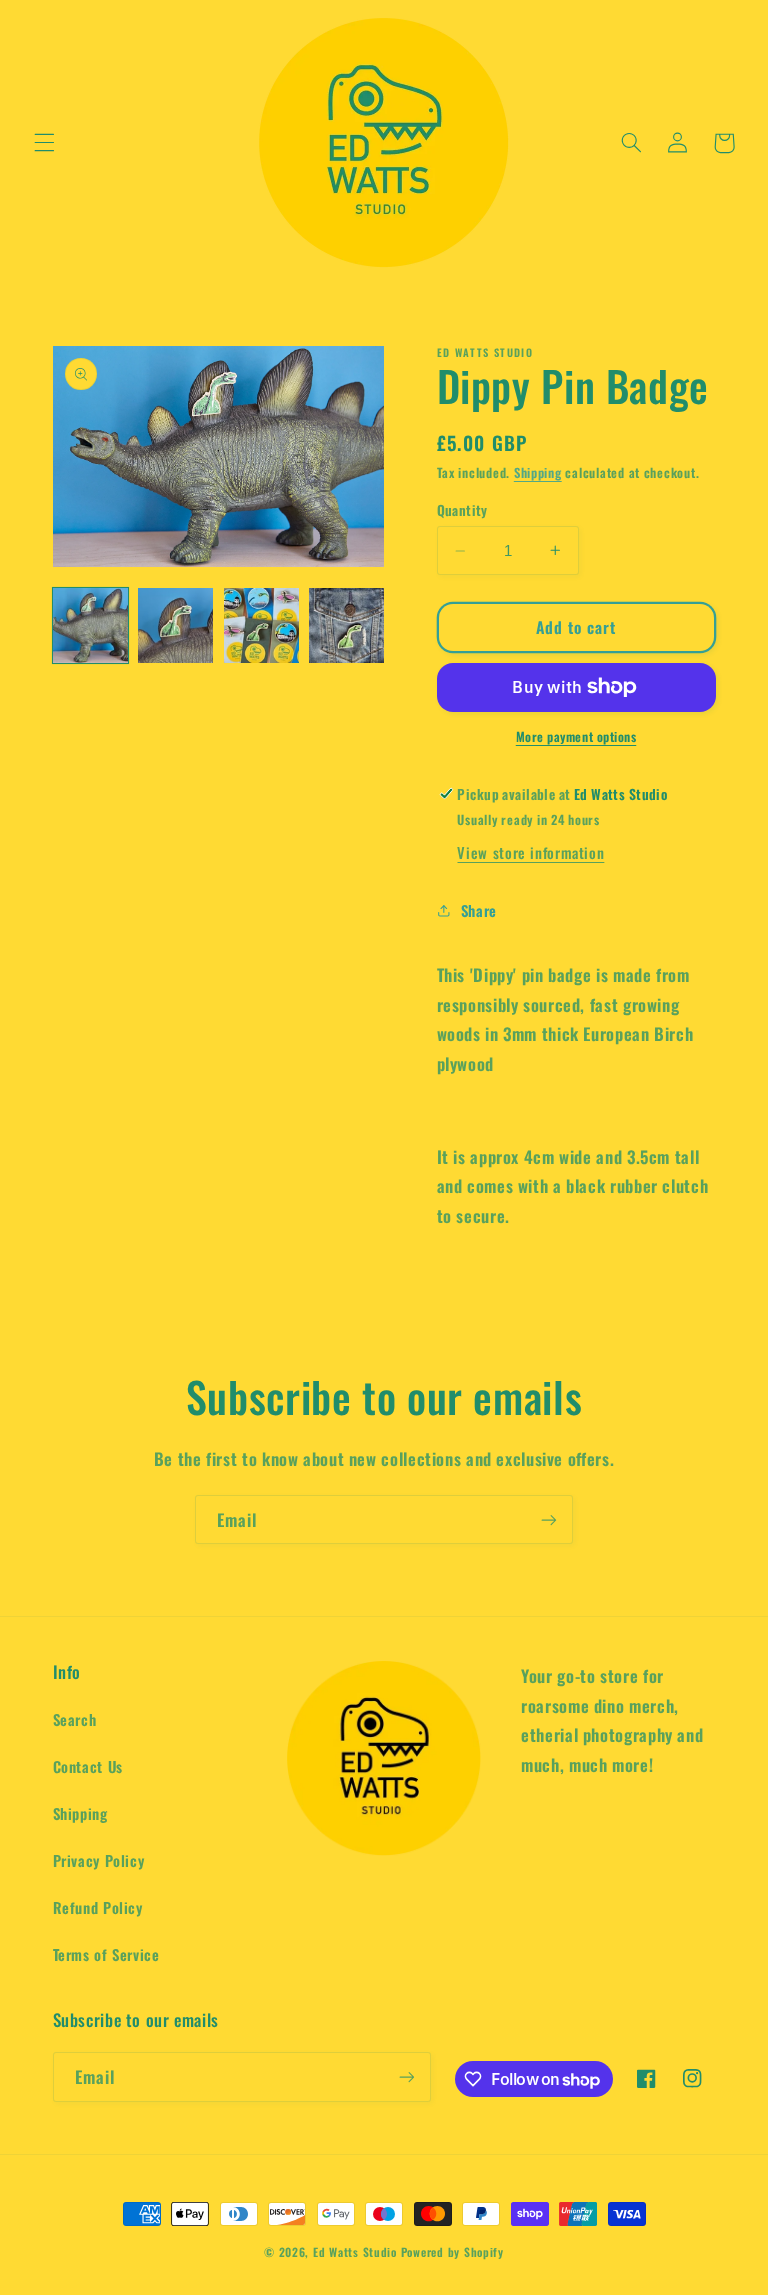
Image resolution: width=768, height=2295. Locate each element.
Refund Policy (98, 1907)
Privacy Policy (99, 1860)
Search (75, 1719)
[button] (44, 143)
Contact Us (88, 1766)
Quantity (462, 510)
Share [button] (479, 910)
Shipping (538, 472)
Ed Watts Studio (355, 2251)
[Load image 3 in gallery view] (261, 625)
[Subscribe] (549, 1519)
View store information (530, 852)
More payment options (576, 737)
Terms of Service (106, 1954)
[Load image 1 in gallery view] (90, 625)
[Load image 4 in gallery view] (346, 625)
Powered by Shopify (452, 2251)
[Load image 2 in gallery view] (175, 625)
